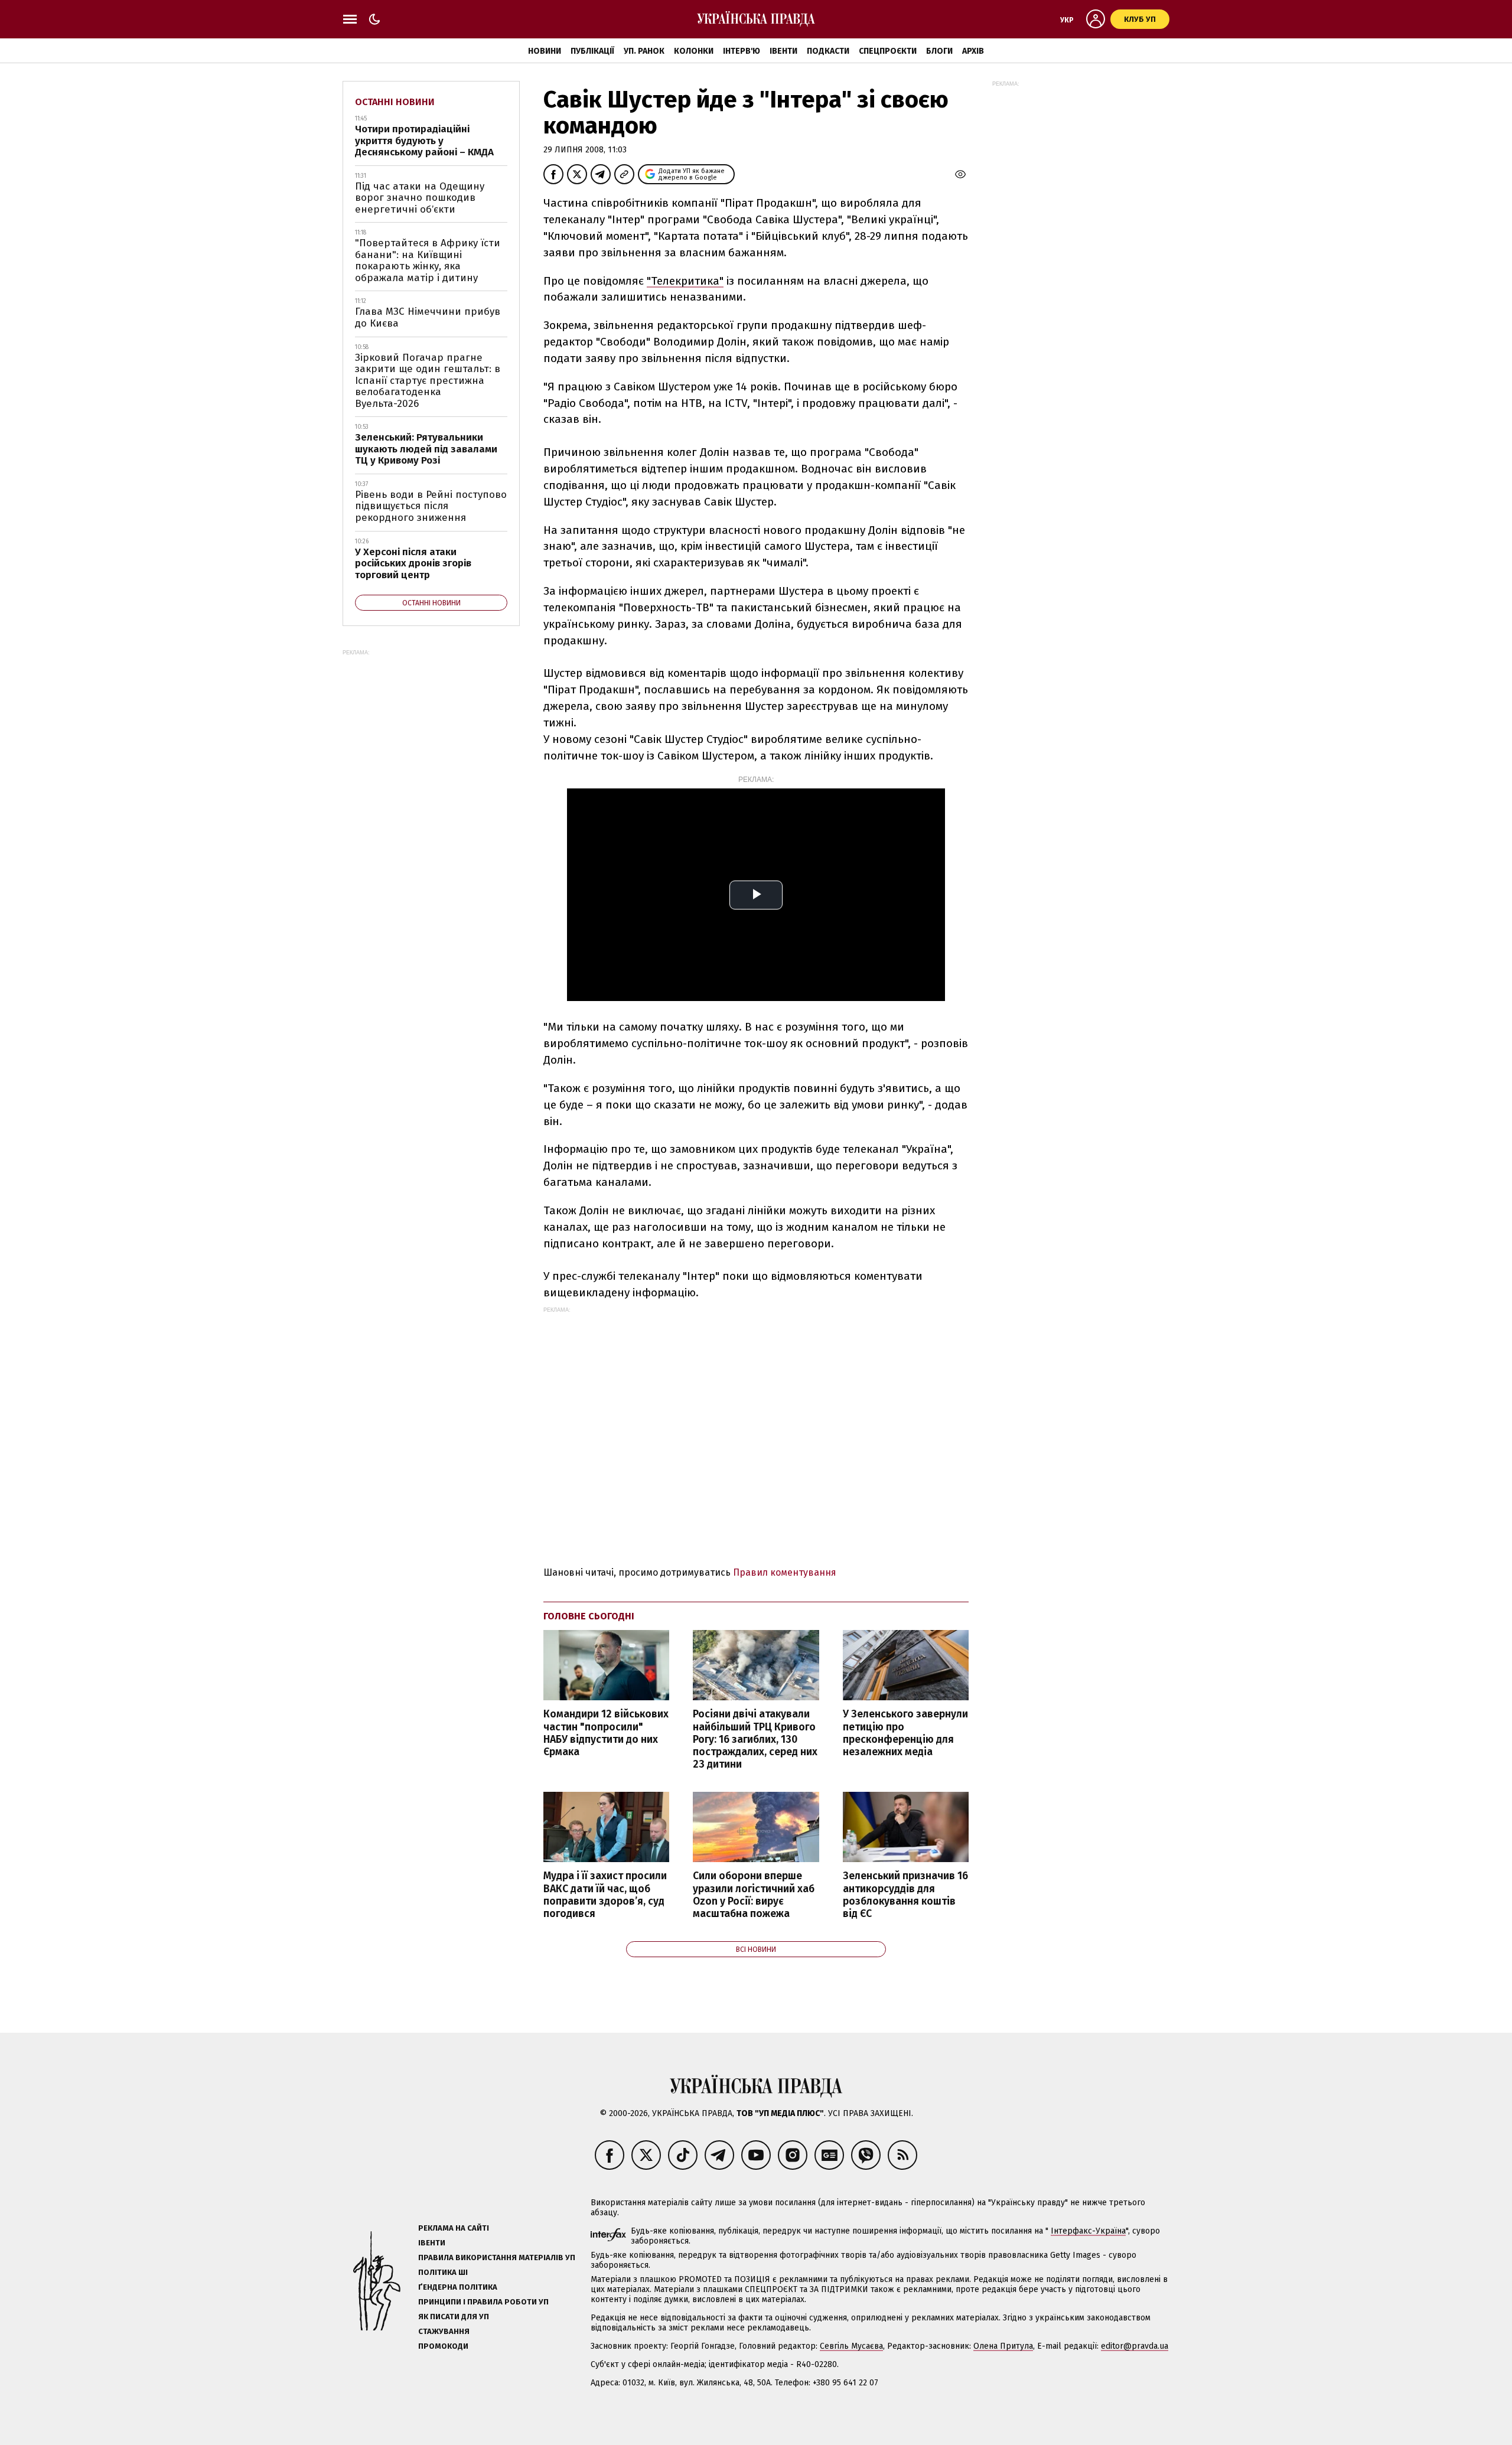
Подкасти (828, 51)
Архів (973, 51)
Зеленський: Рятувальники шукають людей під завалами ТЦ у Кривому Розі (426, 449)
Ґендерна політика (458, 2287)
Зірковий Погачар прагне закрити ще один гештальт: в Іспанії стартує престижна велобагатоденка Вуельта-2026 (428, 381)
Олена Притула (1003, 2346)
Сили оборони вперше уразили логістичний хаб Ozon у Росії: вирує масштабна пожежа (754, 1895)
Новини (545, 51)
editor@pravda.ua (1135, 2346)
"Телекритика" (685, 281)
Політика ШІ (443, 2272)
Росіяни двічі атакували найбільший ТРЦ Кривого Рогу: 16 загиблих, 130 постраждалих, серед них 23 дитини (755, 1739)
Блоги (939, 51)
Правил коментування (785, 1572)
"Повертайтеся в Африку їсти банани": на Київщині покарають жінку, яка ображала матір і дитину (428, 260)
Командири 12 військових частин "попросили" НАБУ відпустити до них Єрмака (606, 1733)
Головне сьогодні (589, 1616)
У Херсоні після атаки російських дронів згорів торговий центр (413, 563)
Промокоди (443, 2346)
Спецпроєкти (888, 51)
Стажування (444, 2331)
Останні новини (395, 102)
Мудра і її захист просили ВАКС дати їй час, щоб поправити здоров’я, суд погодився (605, 1895)
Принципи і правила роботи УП (483, 2302)
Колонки (694, 51)
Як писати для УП (454, 2317)
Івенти (783, 51)
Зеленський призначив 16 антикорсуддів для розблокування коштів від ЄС (905, 1895)
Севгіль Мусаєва (851, 2346)
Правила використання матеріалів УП (497, 2257)
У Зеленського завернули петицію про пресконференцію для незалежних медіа (905, 1733)
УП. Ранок (644, 51)
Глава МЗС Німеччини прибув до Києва (428, 317)
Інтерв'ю (742, 51)
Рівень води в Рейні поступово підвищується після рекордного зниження (431, 506)
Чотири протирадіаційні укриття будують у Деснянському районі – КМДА (424, 141)
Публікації (592, 51)
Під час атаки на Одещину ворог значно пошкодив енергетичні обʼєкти (420, 198)
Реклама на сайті (454, 2228)
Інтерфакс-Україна (1088, 2231)
